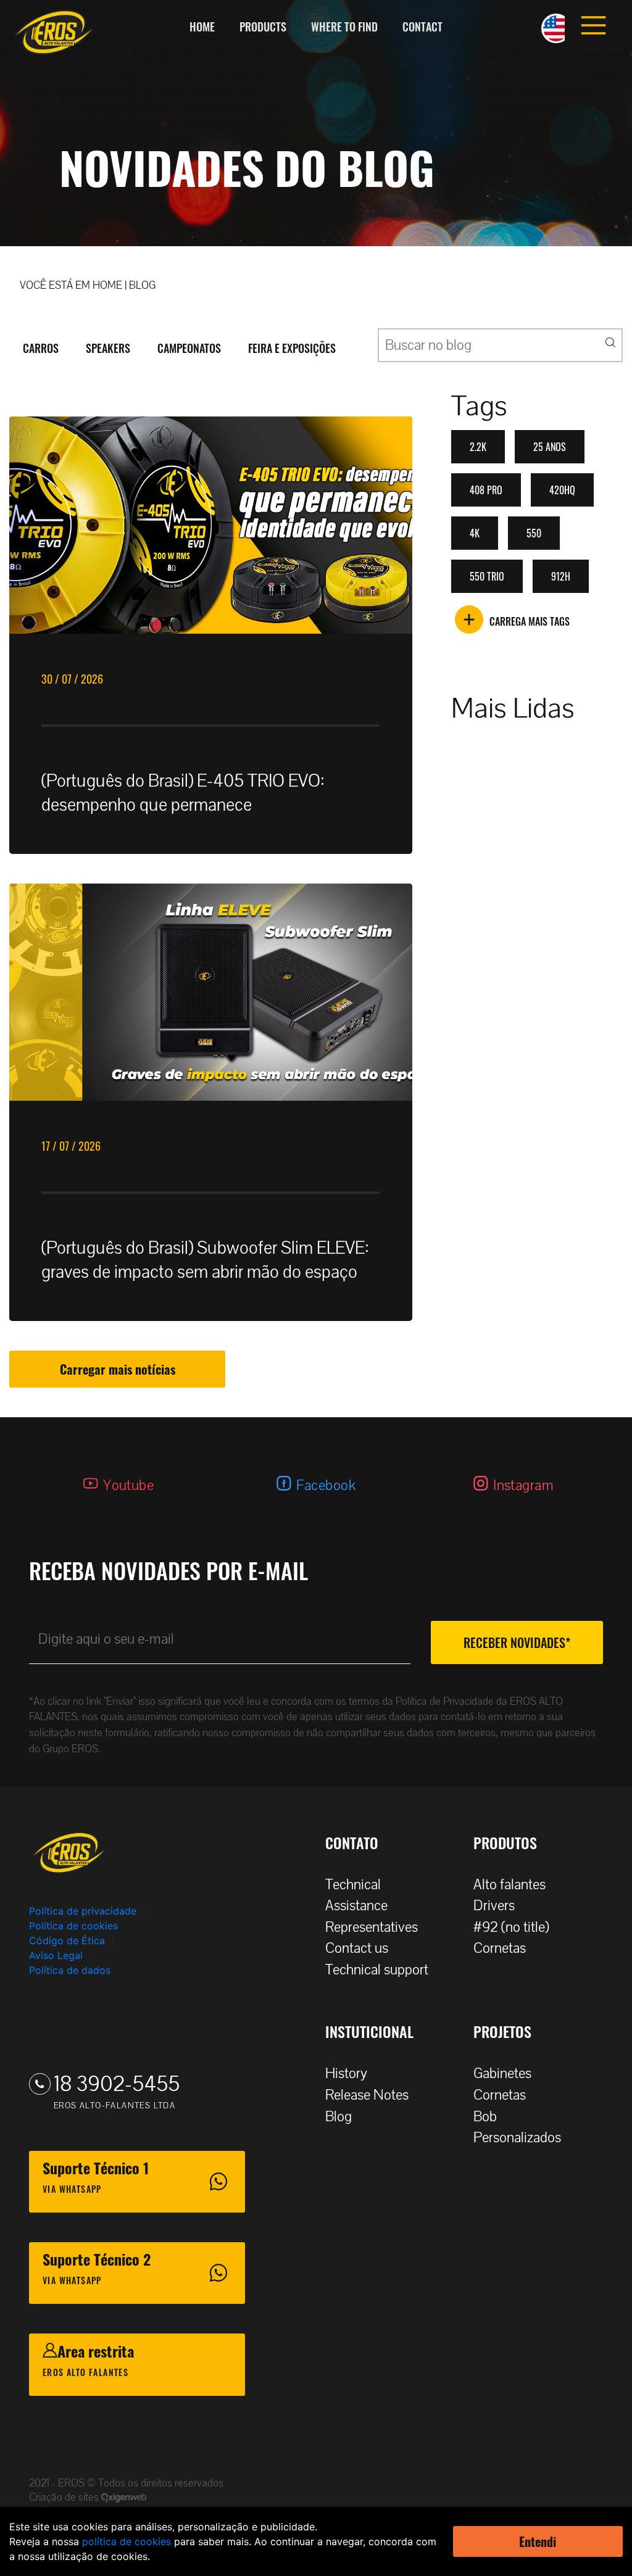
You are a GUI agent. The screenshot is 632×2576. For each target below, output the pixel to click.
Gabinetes (502, 2073)
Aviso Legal (56, 1955)
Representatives (372, 1927)
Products (263, 27)
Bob (485, 2117)
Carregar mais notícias (118, 1369)
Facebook (326, 1485)
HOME (107, 285)
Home (202, 27)
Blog (339, 2117)
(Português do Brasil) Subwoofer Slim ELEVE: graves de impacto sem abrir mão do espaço (205, 1260)
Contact (422, 27)
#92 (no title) (511, 1927)
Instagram (523, 1485)
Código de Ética (67, 1940)
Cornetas (500, 1948)
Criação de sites (65, 2497)
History (346, 2073)
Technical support (377, 1970)
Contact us (357, 1948)
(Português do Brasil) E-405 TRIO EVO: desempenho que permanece (183, 793)
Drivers (494, 1906)
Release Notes (367, 2095)
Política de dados (70, 1970)
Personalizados (517, 2138)
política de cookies (127, 2541)
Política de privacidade (83, 1911)
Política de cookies (73, 1926)
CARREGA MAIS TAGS (530, 621)
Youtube (128, 1485)
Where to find (344, 27)
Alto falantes (509, 1885)
